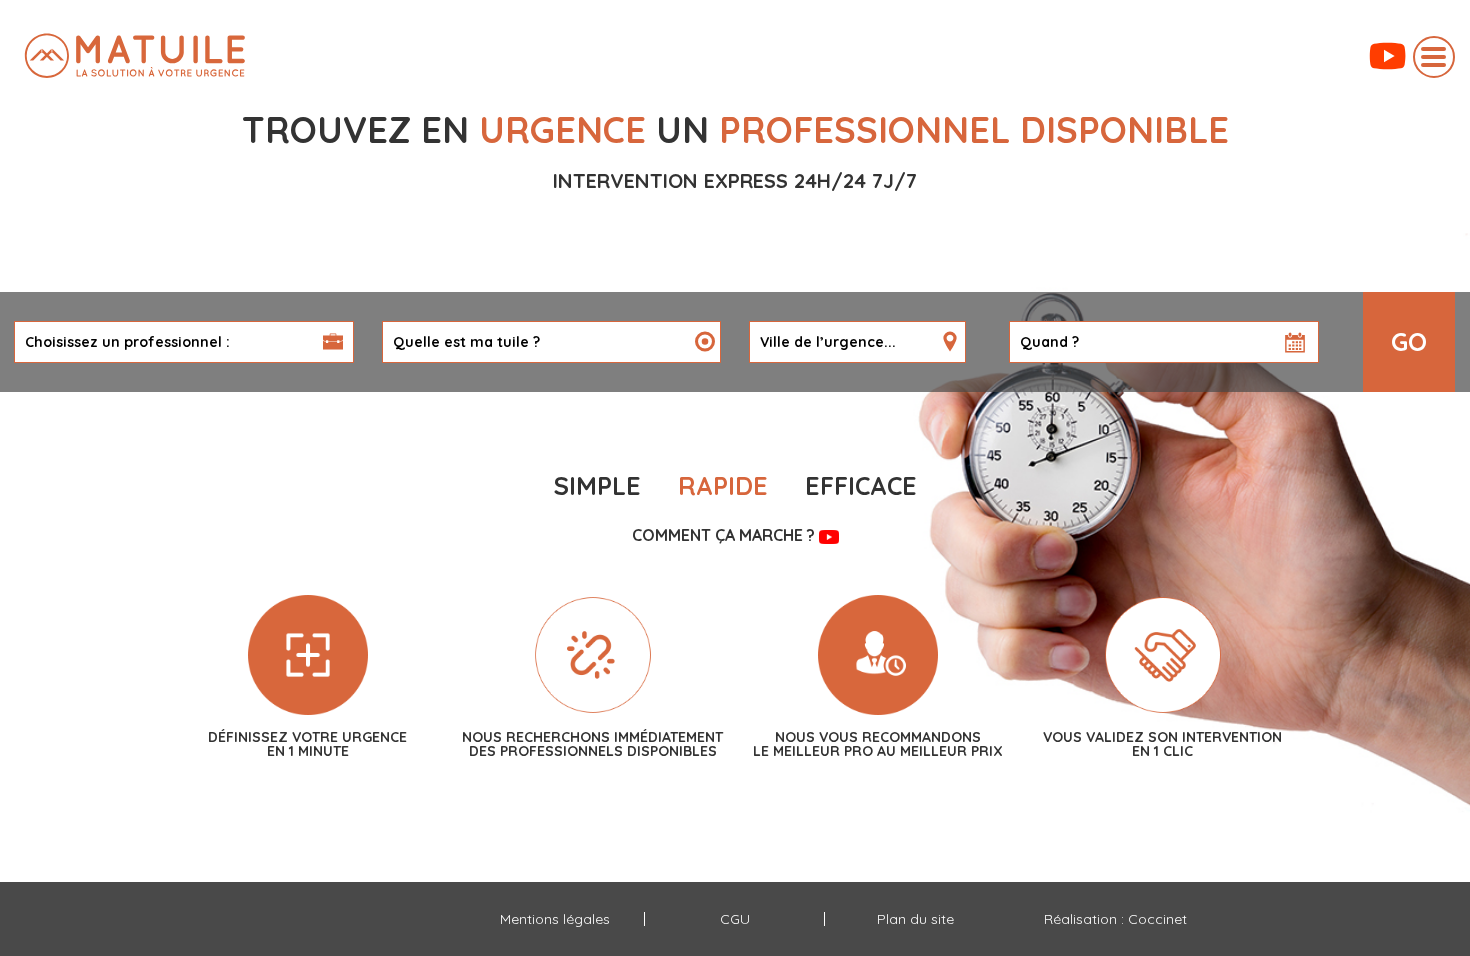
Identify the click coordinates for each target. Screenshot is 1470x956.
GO (1409, 341)
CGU (735, 919)
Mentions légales (555, 919)
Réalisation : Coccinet (1115, 919)
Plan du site (915, 919)
